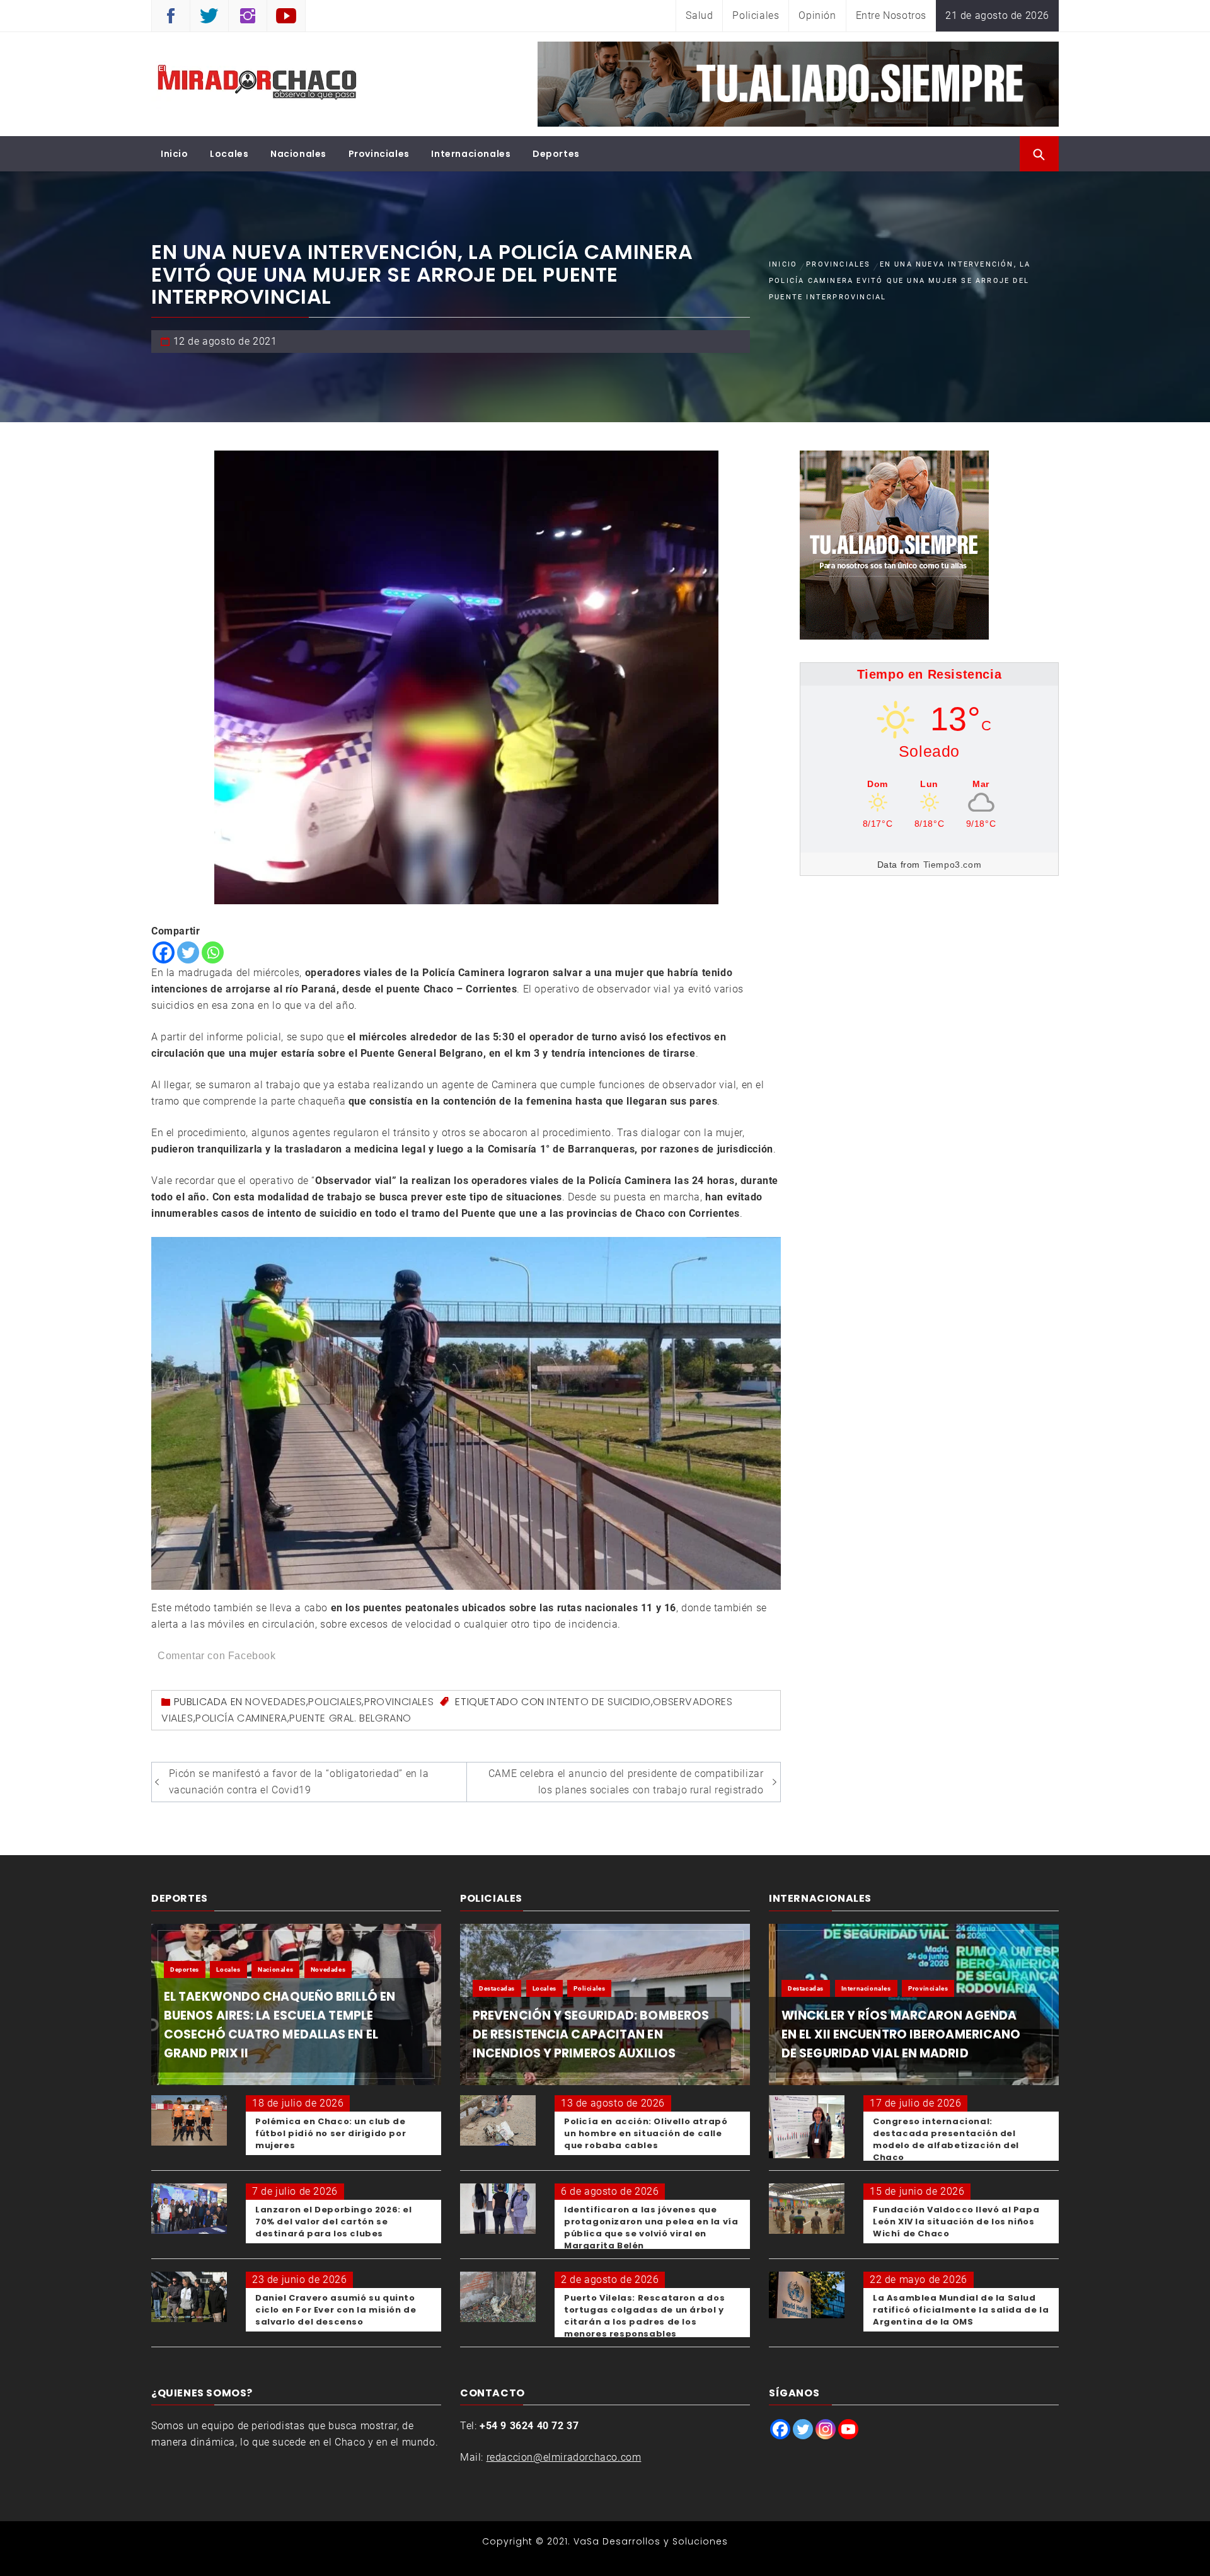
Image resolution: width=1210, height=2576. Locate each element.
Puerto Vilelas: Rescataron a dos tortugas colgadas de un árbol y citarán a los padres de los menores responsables (644, 2316)
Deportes (556, 154)
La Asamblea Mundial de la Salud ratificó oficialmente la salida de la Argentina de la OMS (961, 2310)
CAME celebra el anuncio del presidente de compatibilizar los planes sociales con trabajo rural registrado (626, 1782)
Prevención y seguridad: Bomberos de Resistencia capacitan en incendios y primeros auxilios (591, 2034)
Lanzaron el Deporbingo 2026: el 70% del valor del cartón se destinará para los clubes (334, 2222)
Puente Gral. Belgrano (350, 1718)
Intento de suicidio (599, 1702)
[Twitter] (188, 952)
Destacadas (497, 1988)
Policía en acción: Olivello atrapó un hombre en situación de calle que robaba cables (646, 2133)
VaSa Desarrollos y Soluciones (651, 2541)
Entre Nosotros (891, 15)
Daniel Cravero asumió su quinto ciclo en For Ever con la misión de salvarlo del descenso (336, 2310)
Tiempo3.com (953, 865)
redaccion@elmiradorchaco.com (564, 2457)
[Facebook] (164, 952)
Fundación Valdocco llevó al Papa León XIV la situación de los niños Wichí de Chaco (956, 2222)
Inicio (175, 154)
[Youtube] (848, 2429)
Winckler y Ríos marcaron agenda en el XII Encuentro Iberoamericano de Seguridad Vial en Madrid (901, 2034)
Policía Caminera (241, 1718)
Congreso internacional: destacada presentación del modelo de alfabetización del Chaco (946, 2139)
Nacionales (298, 154)
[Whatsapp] (213, 952)
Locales (229, 154)
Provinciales (379, 154)
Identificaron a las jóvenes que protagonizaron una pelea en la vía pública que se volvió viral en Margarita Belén (651, 2228)
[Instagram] (826, 2429)
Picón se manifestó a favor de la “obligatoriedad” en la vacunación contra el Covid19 (299, 1782)
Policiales (756, 15)
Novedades (275, 1702)
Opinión (817, 15)
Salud (699, 15)
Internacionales (471, 154)
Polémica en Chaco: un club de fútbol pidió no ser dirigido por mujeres (331, 2133)
